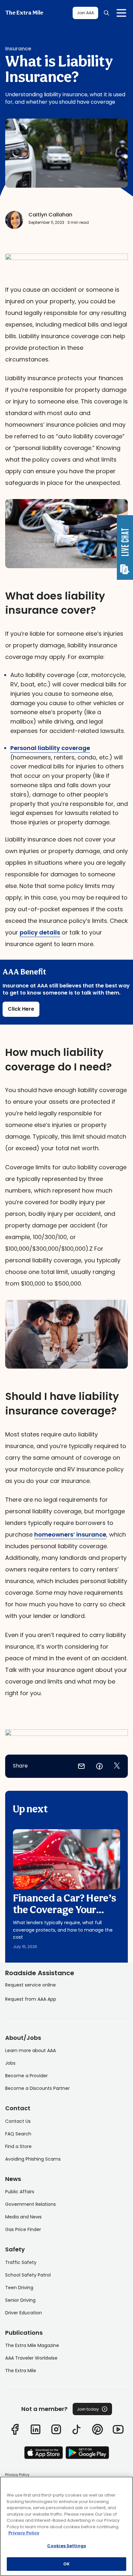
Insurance (18, 49)
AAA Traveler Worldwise (31, 2358)
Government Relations (31, 2204)
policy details (40, 932)
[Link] (15, 2429)
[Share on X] (117, 1766)
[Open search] (107, 13)
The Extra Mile (24, 13)
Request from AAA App (31, 1999)
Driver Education (24, 2313)
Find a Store (18, 2146)
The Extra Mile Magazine (32, 2345)
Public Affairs (20, 2192)
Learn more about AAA (31, 2050)
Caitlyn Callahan (50, 215)
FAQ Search (18, 2134)
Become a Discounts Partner (37, 2088)
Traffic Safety (21, 2262)
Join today (88, 2409)
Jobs (10, 2063)
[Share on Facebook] (99, 1766)
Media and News (23, 2217)
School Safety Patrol (28, 2275)
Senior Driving (20, 2300)
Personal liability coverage (50, 748)
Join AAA (85, 13)
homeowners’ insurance (70, 1534)
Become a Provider (26, 2076)
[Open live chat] (125, 548)
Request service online (31, 1985)
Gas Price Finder (23, 2229)
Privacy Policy (17, 2475)
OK (66, 2564)
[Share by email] (81, 1766)
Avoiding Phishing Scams (33, 2159)
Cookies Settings (66, 2546)
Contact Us (18, 2121)
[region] (66, 2526)
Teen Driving (19, 2288)
